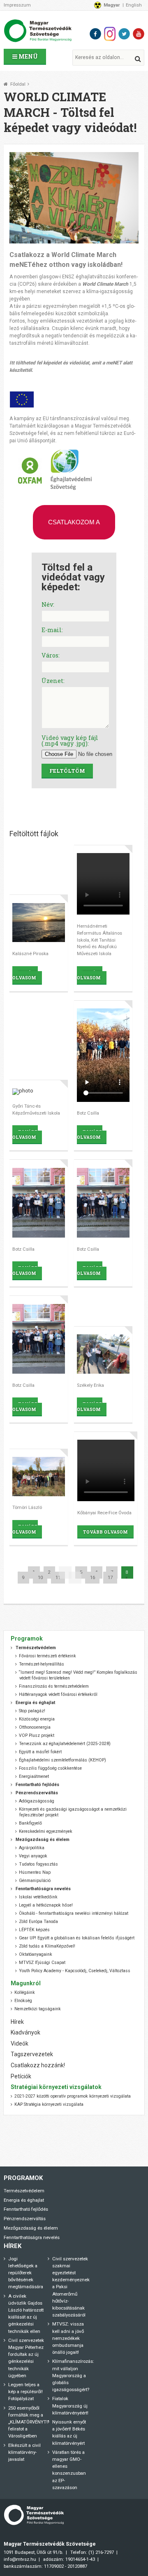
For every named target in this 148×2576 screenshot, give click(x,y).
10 (40, 1578)
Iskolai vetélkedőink (38, 1897)
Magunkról (26, 1983)
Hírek (17, 2022)
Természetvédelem (24, 2191)
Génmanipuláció (35, 1881)
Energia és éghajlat (24, 2200)
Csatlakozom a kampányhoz (74, 529)
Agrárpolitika (32, 1848)
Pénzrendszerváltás (25, 2219)
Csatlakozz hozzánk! (38, 2065)
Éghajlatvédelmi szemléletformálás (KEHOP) (62, 1760)
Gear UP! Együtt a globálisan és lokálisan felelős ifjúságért (77, 1938)
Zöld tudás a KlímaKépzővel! (47, 1946)
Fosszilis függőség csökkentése (50, 1768)
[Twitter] (124, 34)
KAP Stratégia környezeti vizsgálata (49, 2104)
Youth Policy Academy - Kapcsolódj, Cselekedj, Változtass (75, 1971)
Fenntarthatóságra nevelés (32, 2237)
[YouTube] (139, 34)
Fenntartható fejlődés (26, 2209)
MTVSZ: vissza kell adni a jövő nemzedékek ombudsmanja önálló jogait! (68, 2338)
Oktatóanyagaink (36, 1954)
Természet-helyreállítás (42, 1664)
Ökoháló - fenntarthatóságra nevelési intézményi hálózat (74, 1913)
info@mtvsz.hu (20, 2559)
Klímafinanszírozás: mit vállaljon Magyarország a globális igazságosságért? (73, 2375)
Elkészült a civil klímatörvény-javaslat (24, 2452)
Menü (28, 56)
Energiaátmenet (34, 1776)
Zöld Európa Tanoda (38, 1922)
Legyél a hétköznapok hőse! (46, 1905)
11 (58, 1578)
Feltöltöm (67, 771)
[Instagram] (110, 34)
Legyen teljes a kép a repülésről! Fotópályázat (25, 2392)
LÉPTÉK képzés (34, 1930)
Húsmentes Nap (35, 1872)
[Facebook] (95, 34)
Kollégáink (25, 1992)
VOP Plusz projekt (37, 1735)
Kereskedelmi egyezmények (46, 1831)
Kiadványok (25, 2032)
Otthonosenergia (35, 1727)
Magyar (112, 5)
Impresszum (17, 5)
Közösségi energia (37, 1719)
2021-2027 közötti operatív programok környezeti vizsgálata (73, 2096)
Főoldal (18, 84)
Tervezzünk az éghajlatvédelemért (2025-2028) (65, 1744)
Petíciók (21, 2076)
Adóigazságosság (37, 1801)
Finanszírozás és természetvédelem (54, 1686)
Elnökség (23, 2001)
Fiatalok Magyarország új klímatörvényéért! (70, 2405)
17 (110, 1578)
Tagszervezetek (32, 2054)
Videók (20, 2044)
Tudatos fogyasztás (38, 1864)
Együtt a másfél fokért (40, 1752)
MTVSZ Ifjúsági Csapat (42, 1963)
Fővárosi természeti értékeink (47, 1656)
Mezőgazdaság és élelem (31, 2228)
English (134, 5)
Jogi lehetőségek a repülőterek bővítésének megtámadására (26, 2273)
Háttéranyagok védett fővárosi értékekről (58, 1694)
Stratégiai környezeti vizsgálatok (56, 2087)
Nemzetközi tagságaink (38, 2009)
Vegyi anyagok (33, 1856)
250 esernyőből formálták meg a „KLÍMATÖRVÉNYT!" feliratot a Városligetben (29, 2422)
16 (92, 1578)
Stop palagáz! (32, 1711)
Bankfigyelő (30, 1823)
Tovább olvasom (25, 975)
